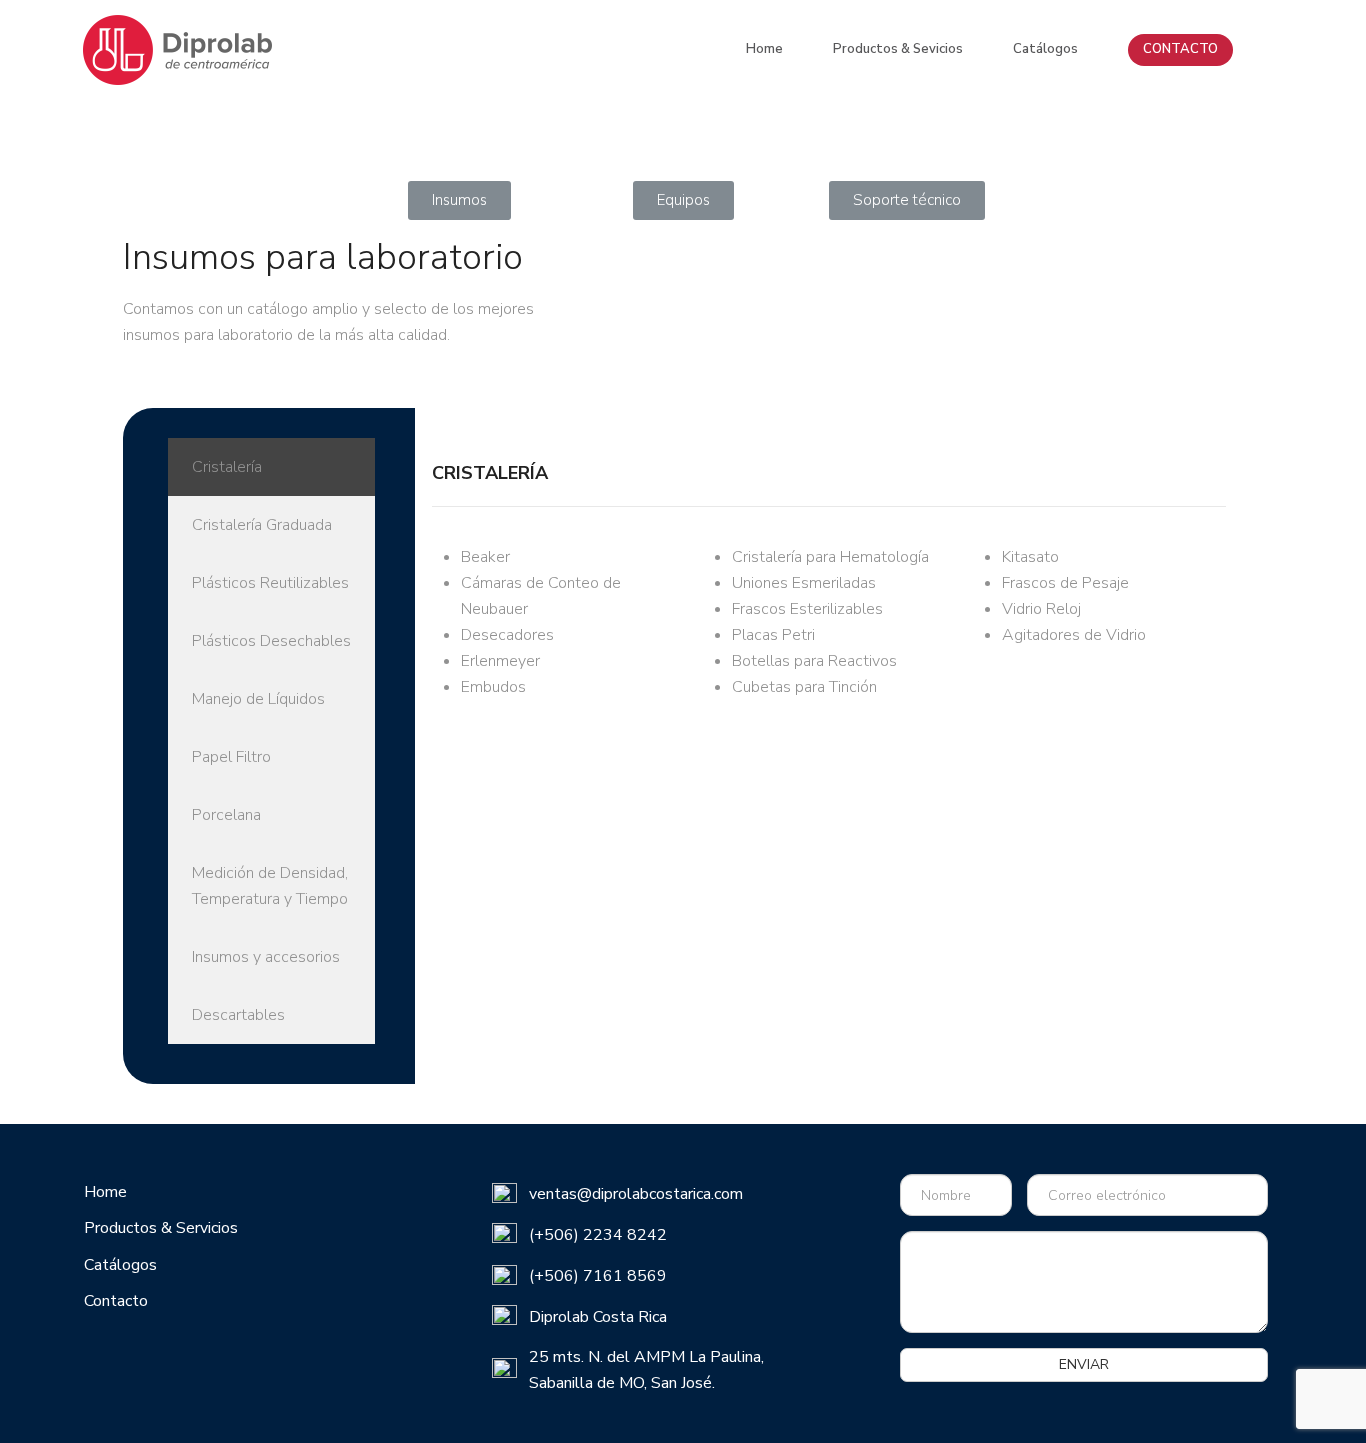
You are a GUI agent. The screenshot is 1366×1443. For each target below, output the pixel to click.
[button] (459, 200)
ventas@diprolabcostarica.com (636, 1194)
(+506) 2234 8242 (598, 1235)
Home (764, 49)
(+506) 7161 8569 (598, 1276)
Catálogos (1045, 49)
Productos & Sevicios (898, 49)
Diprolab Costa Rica (598, 1317)
